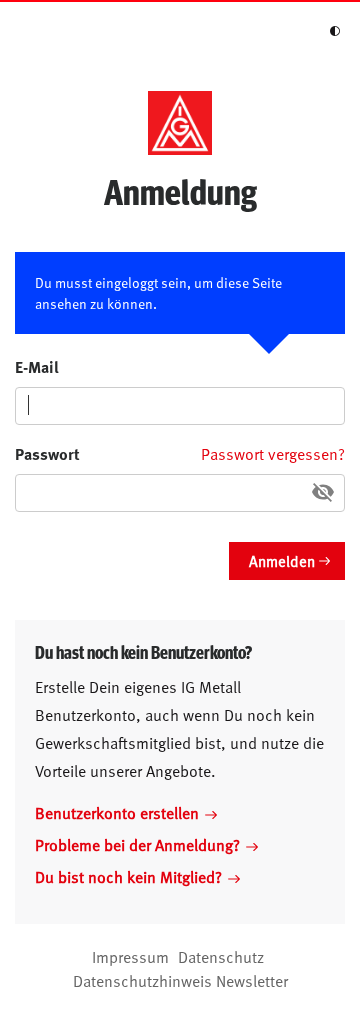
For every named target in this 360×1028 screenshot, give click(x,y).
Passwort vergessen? (273, 453)
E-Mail (37, 366)
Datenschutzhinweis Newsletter (180, 980)
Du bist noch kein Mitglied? (128, 876)
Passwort (47, 453)
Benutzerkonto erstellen (117, 812)
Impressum (130, 956)
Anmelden (282, 560)
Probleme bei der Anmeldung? (137, 844)
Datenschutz (221, 956)
